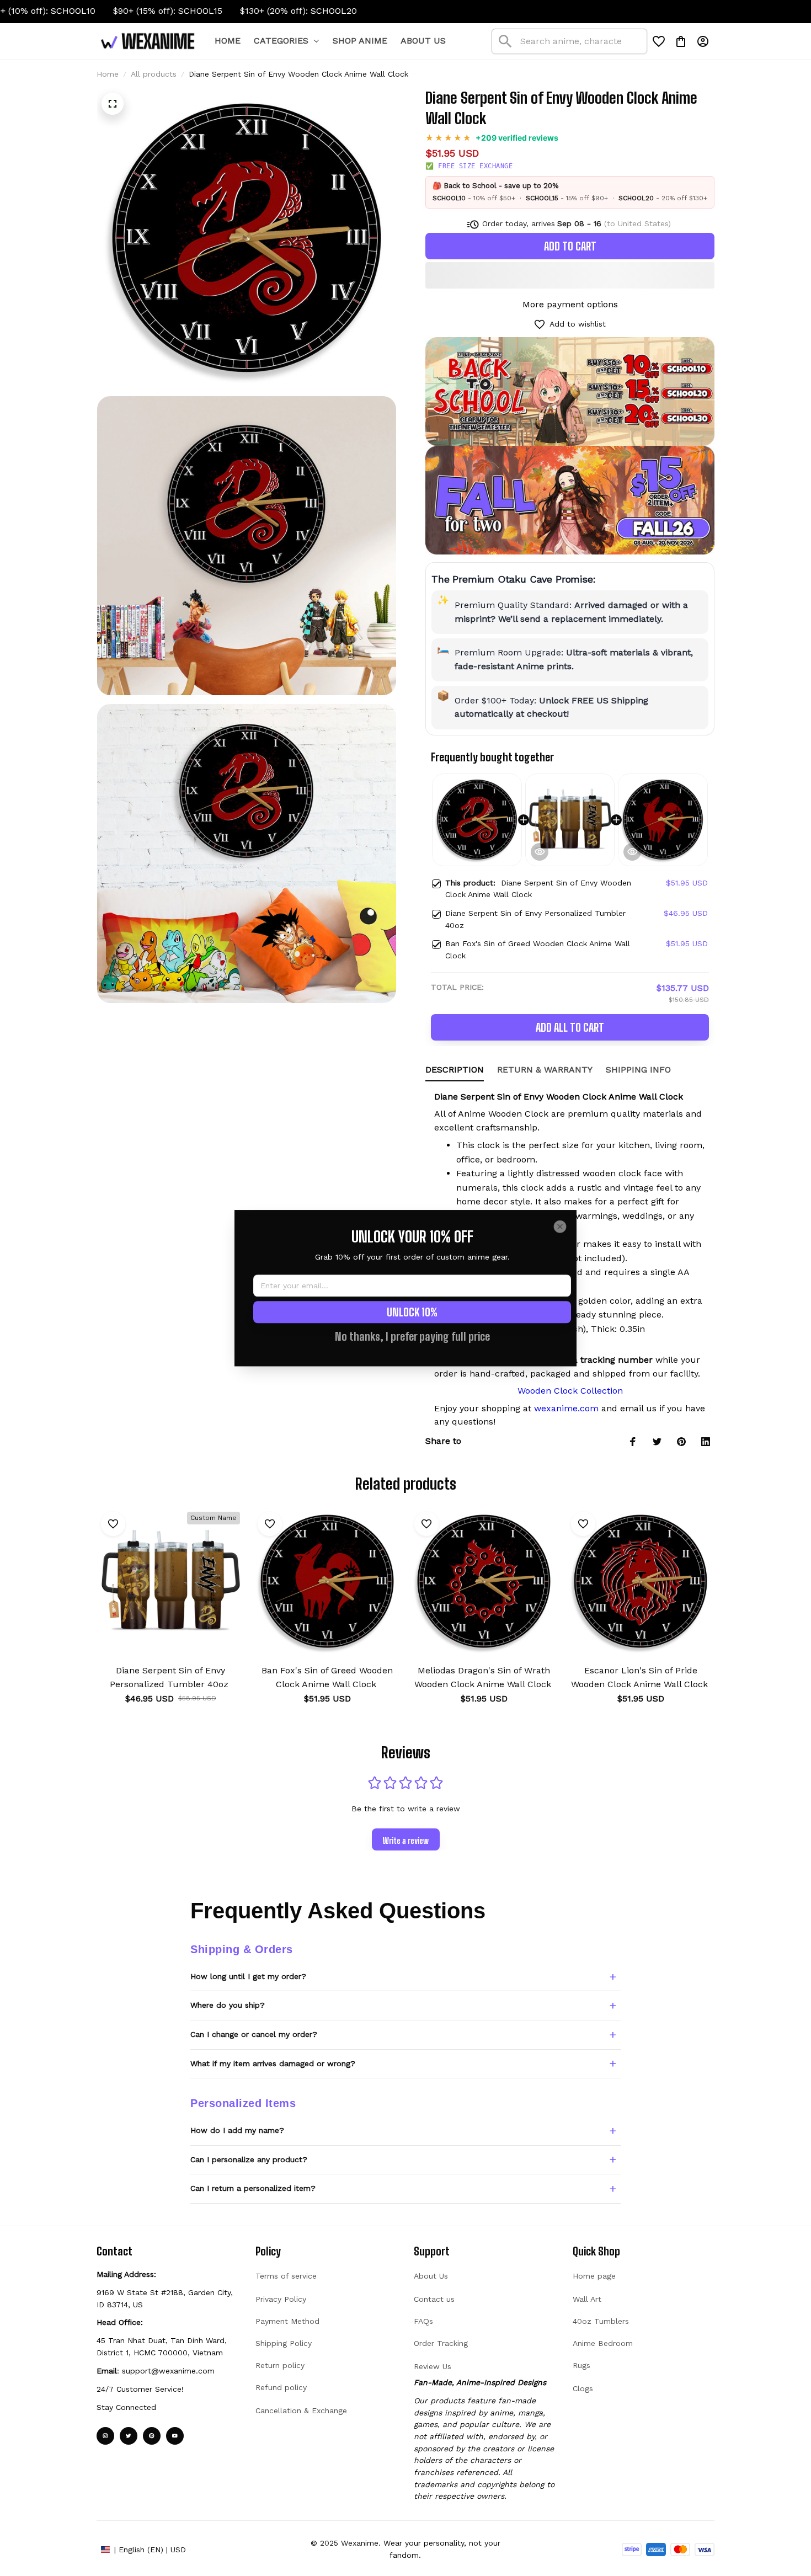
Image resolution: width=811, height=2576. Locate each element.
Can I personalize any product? (249, 2159)
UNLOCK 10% (412, 1312)
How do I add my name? (237, 2130)
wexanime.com (566, 1408)
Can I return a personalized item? (253, 2188)
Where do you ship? (228, 2005)
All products (154, 74)
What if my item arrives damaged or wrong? (273, 2063)
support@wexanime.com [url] (168, 2371)
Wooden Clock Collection (570, 1391)
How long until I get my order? (248, 1976)
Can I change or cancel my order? (254, 2034)
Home (108, 74)
